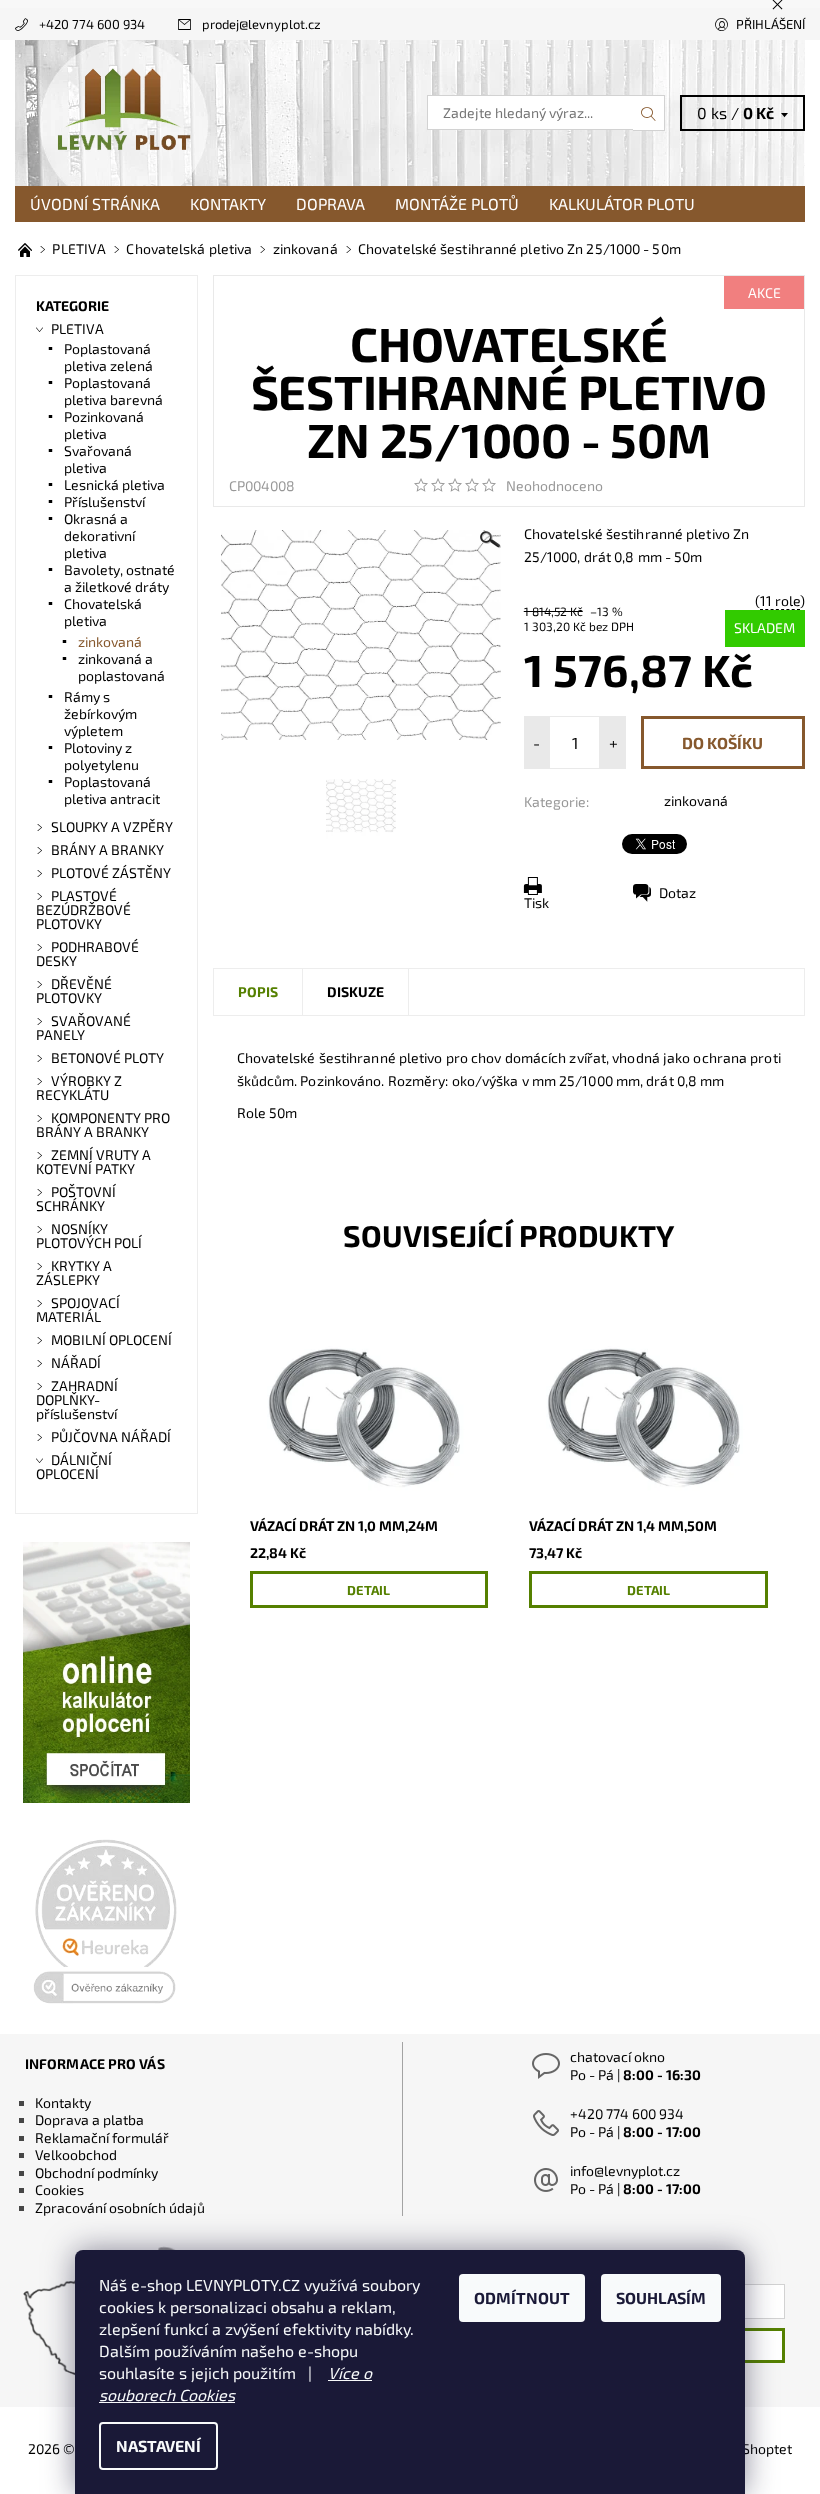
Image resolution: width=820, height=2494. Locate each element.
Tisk (536, 902)
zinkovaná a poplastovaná (121, 667)
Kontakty (228, 203)
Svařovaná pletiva (98, 459)
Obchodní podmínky (96, 2172)
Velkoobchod (76, 2154)
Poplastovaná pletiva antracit (112, 790)
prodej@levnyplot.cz (261, 24)
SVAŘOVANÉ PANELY (83, 1027)
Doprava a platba (89, 2119)
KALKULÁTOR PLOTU (622, 203)
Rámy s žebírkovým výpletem (100, 713)
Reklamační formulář (102, 2137)
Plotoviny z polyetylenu (101, 756)
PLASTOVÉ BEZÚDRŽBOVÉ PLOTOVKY (83, 909)
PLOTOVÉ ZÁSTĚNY (111, 872)
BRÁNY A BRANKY (107, 849)
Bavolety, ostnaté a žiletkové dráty (119, 578)
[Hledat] (649, 113)
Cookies (59, 2189)
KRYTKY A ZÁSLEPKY (74, 1272)
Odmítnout (522, 2297)
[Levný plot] (212, 113)
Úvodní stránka (95, 203)
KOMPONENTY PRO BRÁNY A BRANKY (103, 1124)
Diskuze (355, 991)
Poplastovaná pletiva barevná (113, 391)
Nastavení (158, 2445)
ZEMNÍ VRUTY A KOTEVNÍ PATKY (93, 1161)
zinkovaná (696, 800)
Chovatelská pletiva (103, 612)
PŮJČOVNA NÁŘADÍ (111, 1436)
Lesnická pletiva (114, 484)
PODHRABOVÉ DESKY (87, 953)
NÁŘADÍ (76, 1362)
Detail (368, 1590)
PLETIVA (77, 328)
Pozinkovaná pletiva (104, 425)
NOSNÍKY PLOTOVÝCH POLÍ (89, 1235)
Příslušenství (104, 501)
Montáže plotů (457, 203)
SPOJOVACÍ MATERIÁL (78, 1309)
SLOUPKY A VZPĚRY (112, 826)
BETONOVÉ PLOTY (107, 1057)
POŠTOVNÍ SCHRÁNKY (76, 1198)
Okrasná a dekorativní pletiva (99, 535)
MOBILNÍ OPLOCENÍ (111, 1339)
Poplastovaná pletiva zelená (108, 357)
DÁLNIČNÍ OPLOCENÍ (74, 1466)
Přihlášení (770, 24)
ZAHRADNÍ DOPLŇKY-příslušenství (77, 1399)
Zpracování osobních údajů (120, 2207)
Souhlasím (661, 2297)
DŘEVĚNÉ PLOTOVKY (74, 990)
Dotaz (677, 892)
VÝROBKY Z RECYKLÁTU (79, 1087)
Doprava (330, 203)
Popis (258, 991)
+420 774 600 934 (92, 24)
